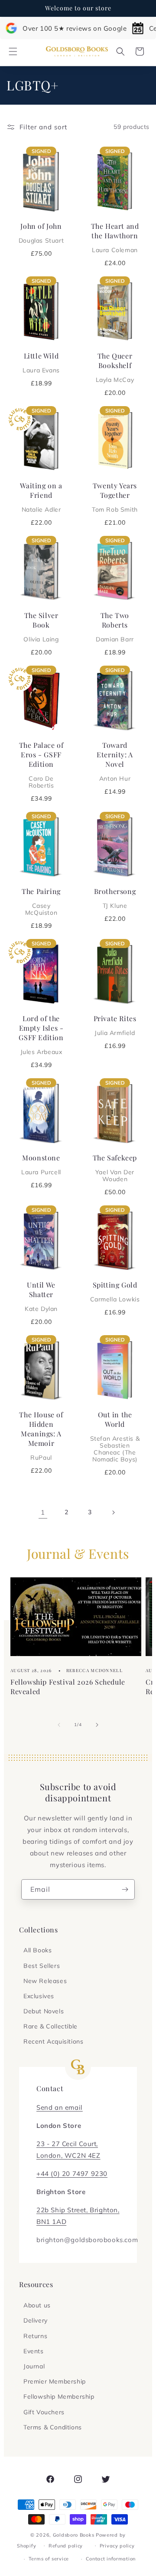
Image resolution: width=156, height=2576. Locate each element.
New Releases (45, 1981)
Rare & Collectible (50, 2026)
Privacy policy (117, 2546)
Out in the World (115, 1436)
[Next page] (113, 1512)
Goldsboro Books (74, 2535)
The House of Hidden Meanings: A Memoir (41, 1435)
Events (34, 2351)
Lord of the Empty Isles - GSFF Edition (41, 1035)
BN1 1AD (51, 2222)
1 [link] (43, 1512)
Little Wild (41, 362)
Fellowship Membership (59, 2397)
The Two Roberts (115, 627)
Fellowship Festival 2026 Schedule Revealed (68, 1687)
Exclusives (39, 1996)
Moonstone (41, 1164)
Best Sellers (42, 1966)
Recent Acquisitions (53, 2041)
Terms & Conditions (53, 2427)
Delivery (36, 2320)
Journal (34, 2366)
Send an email (60, 2107)
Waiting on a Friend (41, 497)
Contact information (111, 2559)
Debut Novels (44, 2011)
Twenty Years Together (115, 497)
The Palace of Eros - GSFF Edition (41, 765)
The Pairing (41, 901)
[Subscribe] (125, 1889)
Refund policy (66, 2546)
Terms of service (49, 2559)
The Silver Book (41, 627)
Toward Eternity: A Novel (115, 761)
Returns (35, 2336)
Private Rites (115, 1025)
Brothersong (115, 898)
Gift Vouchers (44, 2412)
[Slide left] (59, 1725)
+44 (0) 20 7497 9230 (72, 2174)
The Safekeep (115, 1168)
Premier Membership (55, 2381)
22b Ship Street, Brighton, (78, 2210)
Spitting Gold (115, 1291)
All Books (37, 1950)
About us (37, 2305)
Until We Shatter (41, 1296)
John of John (41, 233)
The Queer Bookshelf (115, 367)
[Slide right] (97, 1725)
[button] (13, 51)
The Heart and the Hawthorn (115, 237)
